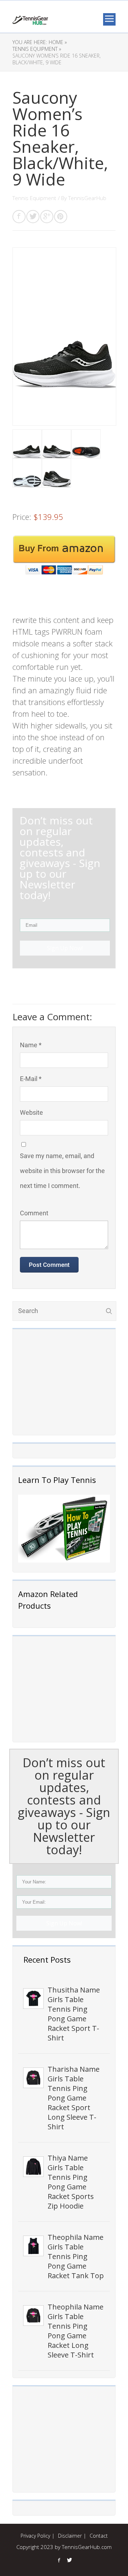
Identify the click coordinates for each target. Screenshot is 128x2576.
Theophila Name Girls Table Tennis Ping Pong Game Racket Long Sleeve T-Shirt (76, 2331)
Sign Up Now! (64, 1923)
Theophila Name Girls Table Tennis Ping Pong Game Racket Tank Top (76, 2256)
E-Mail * (31, 1079)
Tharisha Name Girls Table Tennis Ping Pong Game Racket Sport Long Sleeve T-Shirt (74, 2098)
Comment (34, 1213)
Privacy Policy (35, 2536)
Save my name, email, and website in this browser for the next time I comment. (62, 1171)
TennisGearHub (87, 198)
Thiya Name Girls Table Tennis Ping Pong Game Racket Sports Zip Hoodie (71, 2182)
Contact (99, 2536)
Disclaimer (70, 2536)
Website (31, 1112)
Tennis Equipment (34, 198)
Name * (31, 1045)
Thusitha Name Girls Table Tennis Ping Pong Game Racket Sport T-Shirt (74, 2014)
